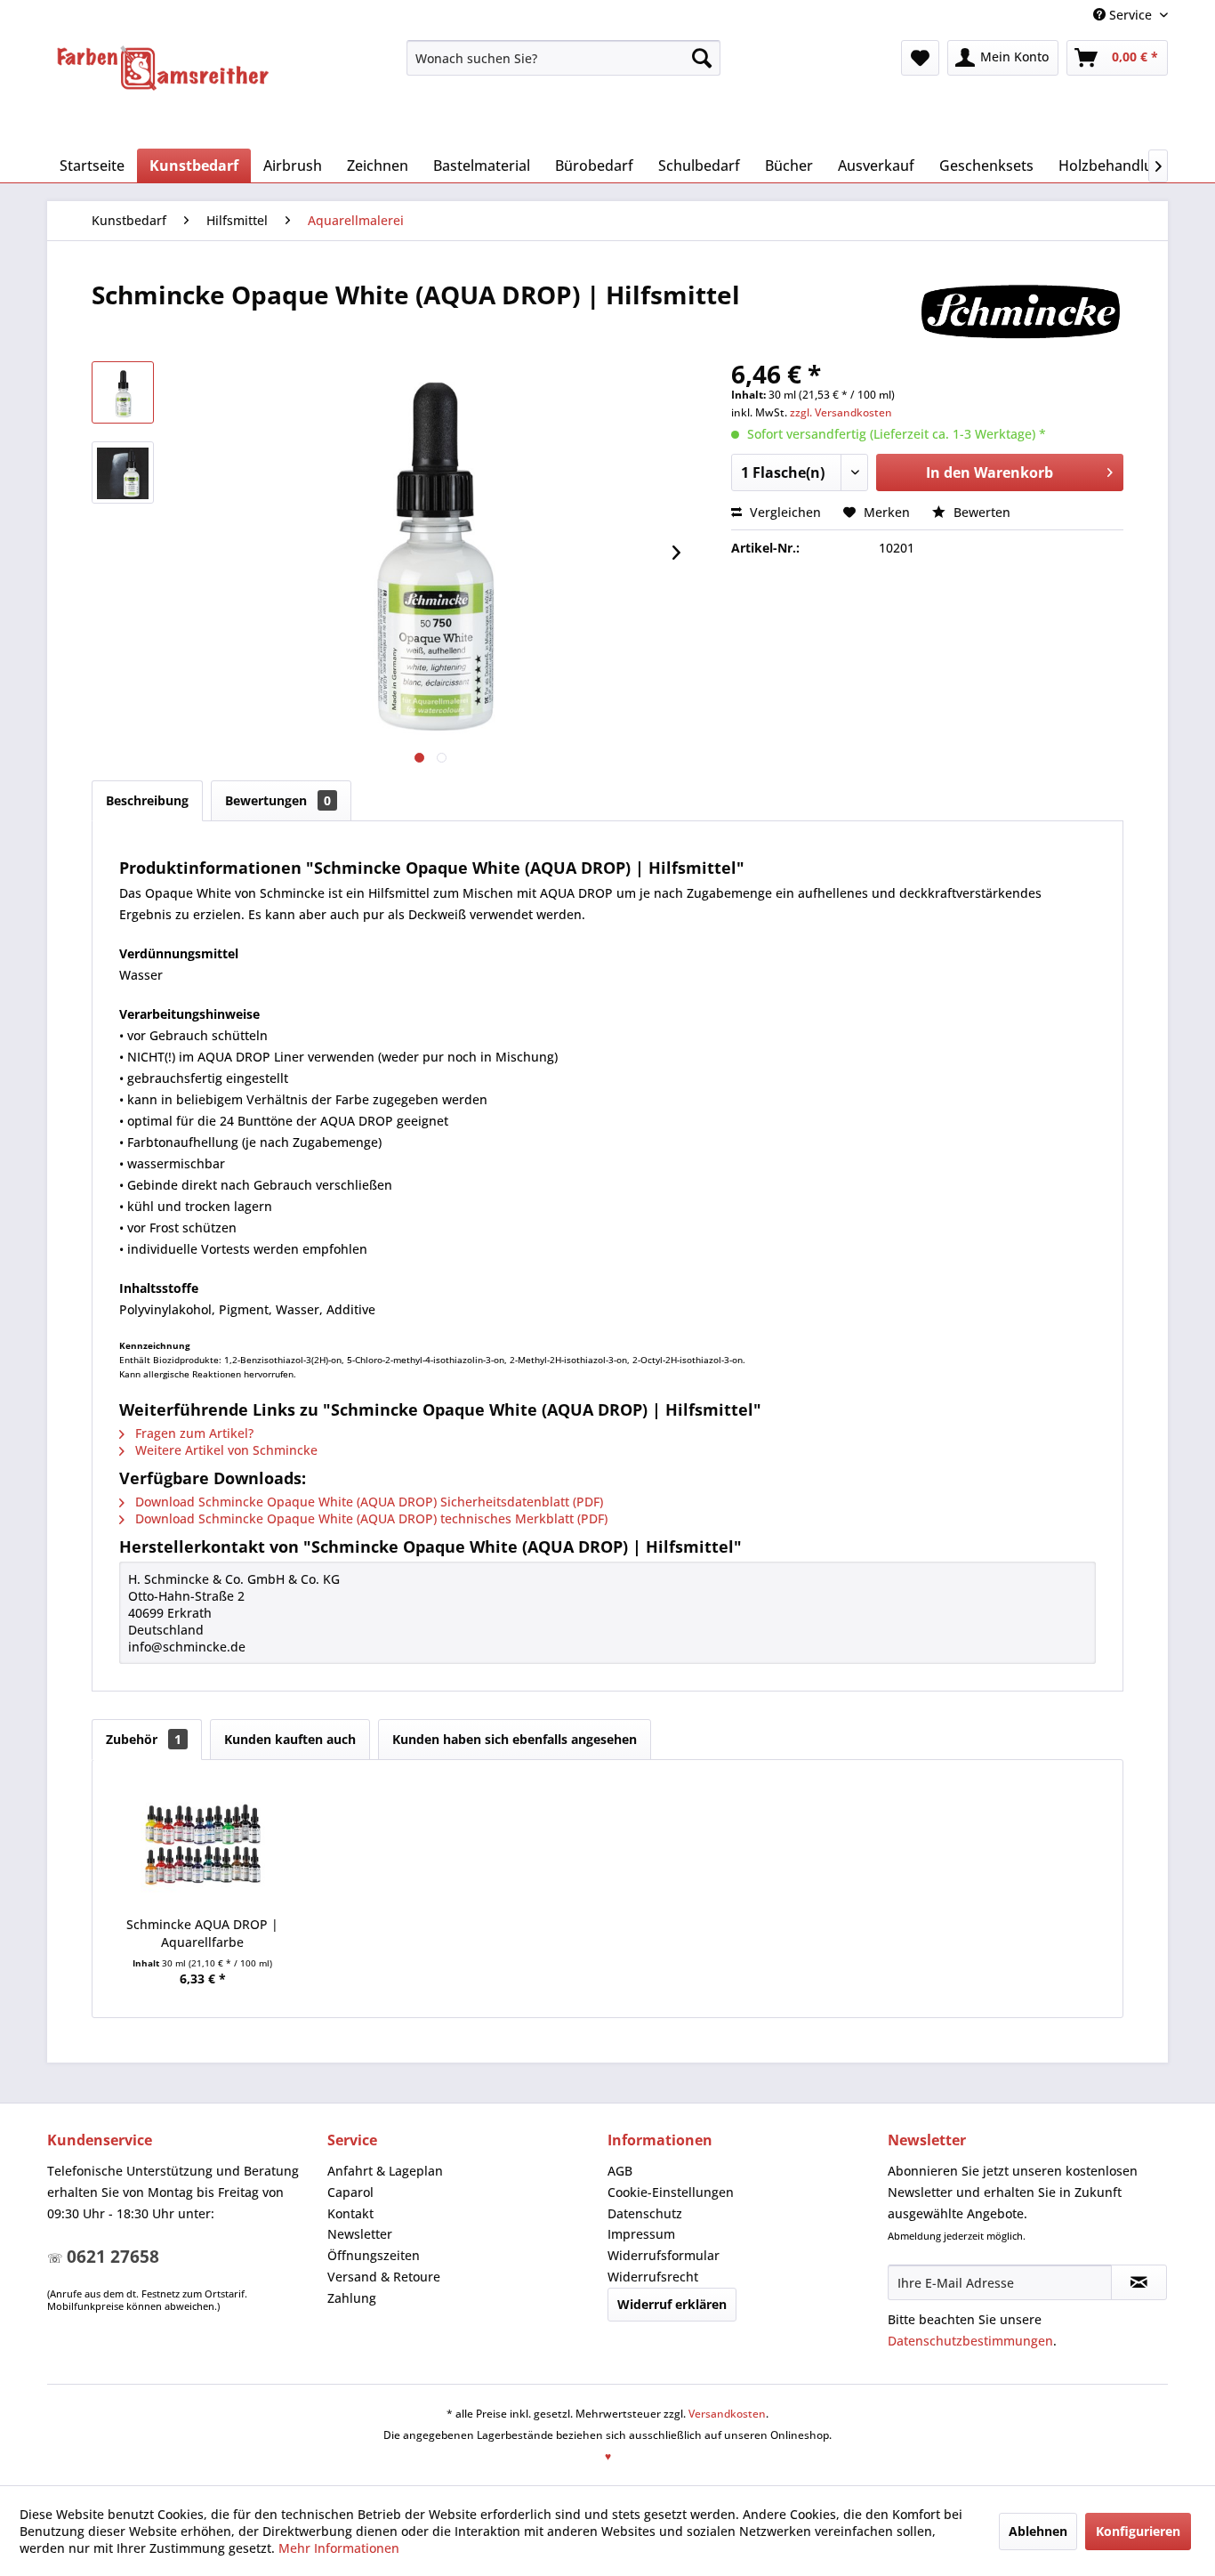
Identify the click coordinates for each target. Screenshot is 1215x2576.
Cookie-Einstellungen (671, 2192)
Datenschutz (645, 2213)
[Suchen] (702, 58)
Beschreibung (147, 800)
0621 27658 (113, 2257)
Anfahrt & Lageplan (385, 2171)
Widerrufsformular (664, 2255)
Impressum (641, 2234)
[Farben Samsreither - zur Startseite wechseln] (163, 69)
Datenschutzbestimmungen (970, 2341)
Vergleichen (784, 512)
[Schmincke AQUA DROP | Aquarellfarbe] (203, 1845)
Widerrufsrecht (653, 2277)
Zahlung (352, 2298)
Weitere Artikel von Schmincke (225, 1450)
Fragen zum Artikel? (193, 1433)
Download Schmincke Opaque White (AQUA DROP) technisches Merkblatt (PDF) (370, 1518)
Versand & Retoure (384, 2277)
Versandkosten (727, 2414)
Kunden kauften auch (290, 1739)
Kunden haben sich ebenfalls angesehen (515, 1739)
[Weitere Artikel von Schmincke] (1020, 312)
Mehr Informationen (339, 2548)
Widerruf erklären (672, 2304)
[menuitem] (563, 58)
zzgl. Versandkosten (841, 412)
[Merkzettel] (920, 58)
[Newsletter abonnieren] (1139, 2282)
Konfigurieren (1138, 2531)
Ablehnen (1038, 2531)
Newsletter (360, 2234)
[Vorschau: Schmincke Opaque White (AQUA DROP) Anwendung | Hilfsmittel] (123, 472)
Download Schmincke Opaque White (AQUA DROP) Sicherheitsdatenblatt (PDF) (367, 1502)
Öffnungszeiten (374, 2255)
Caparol (350, 2192)
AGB (620, 2171)
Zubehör (144, 1739)
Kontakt (350, 2213)
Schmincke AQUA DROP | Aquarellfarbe (202, 1933)
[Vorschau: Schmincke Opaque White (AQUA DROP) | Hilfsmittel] (123, 392)
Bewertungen (278, 800)
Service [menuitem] (1131, 15)
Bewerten (980, 512)
